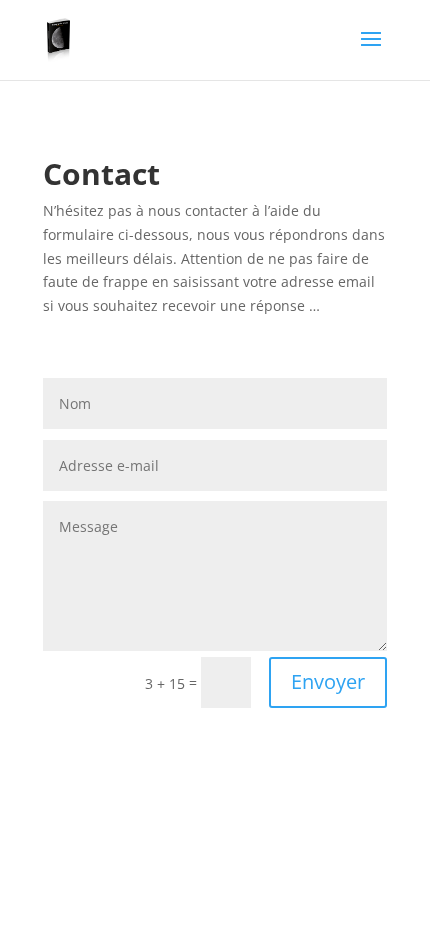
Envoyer (328, 681)
